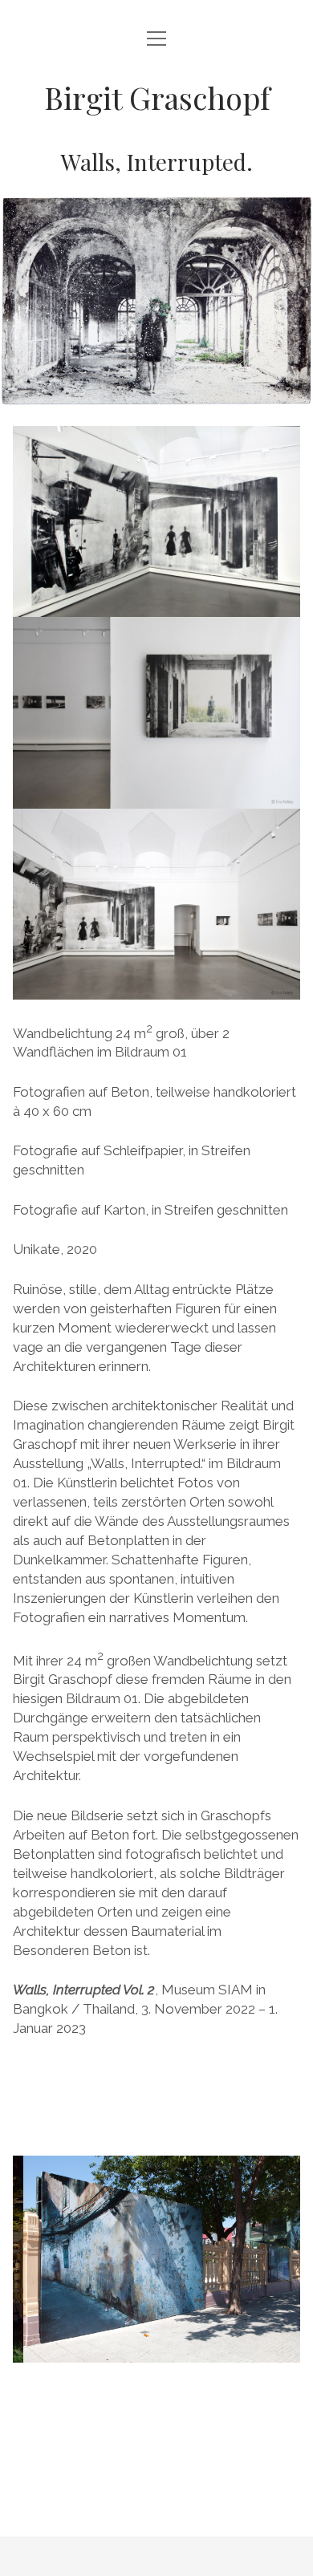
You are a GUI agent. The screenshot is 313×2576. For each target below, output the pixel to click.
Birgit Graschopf (157, 97)
